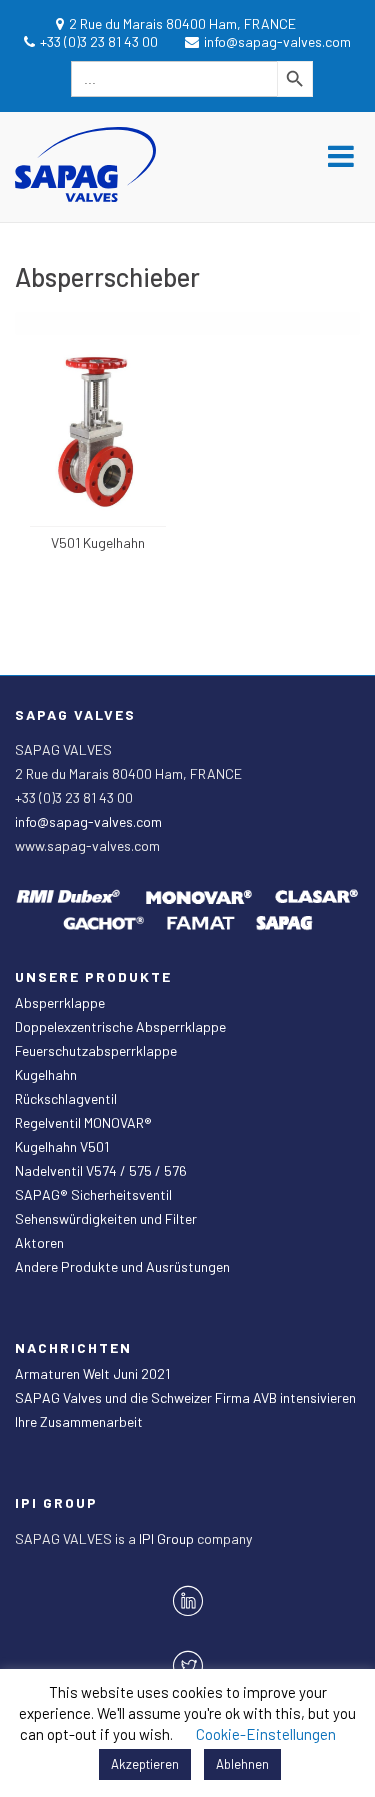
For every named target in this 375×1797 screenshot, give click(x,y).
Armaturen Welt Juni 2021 (92, 1373)
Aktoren (39, 1242)
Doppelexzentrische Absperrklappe (120, 1026)
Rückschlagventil (66, 1098)
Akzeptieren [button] (145, 1764)
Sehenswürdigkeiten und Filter (106, 1218)
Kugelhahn (46, 1074)
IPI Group (168, 1538)
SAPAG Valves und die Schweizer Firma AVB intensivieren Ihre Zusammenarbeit (185, 1409)
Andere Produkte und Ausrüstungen (122, 1266)
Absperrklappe (60, 1002)
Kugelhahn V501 (62, 1146)
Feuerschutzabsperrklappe (96, 1050)
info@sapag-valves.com (88, 821)
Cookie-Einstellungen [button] (266, 1734)
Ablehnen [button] (242, 1764)
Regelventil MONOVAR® (83, 1122)
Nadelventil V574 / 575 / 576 (101, 1170)
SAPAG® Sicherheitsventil (93, 1194)
